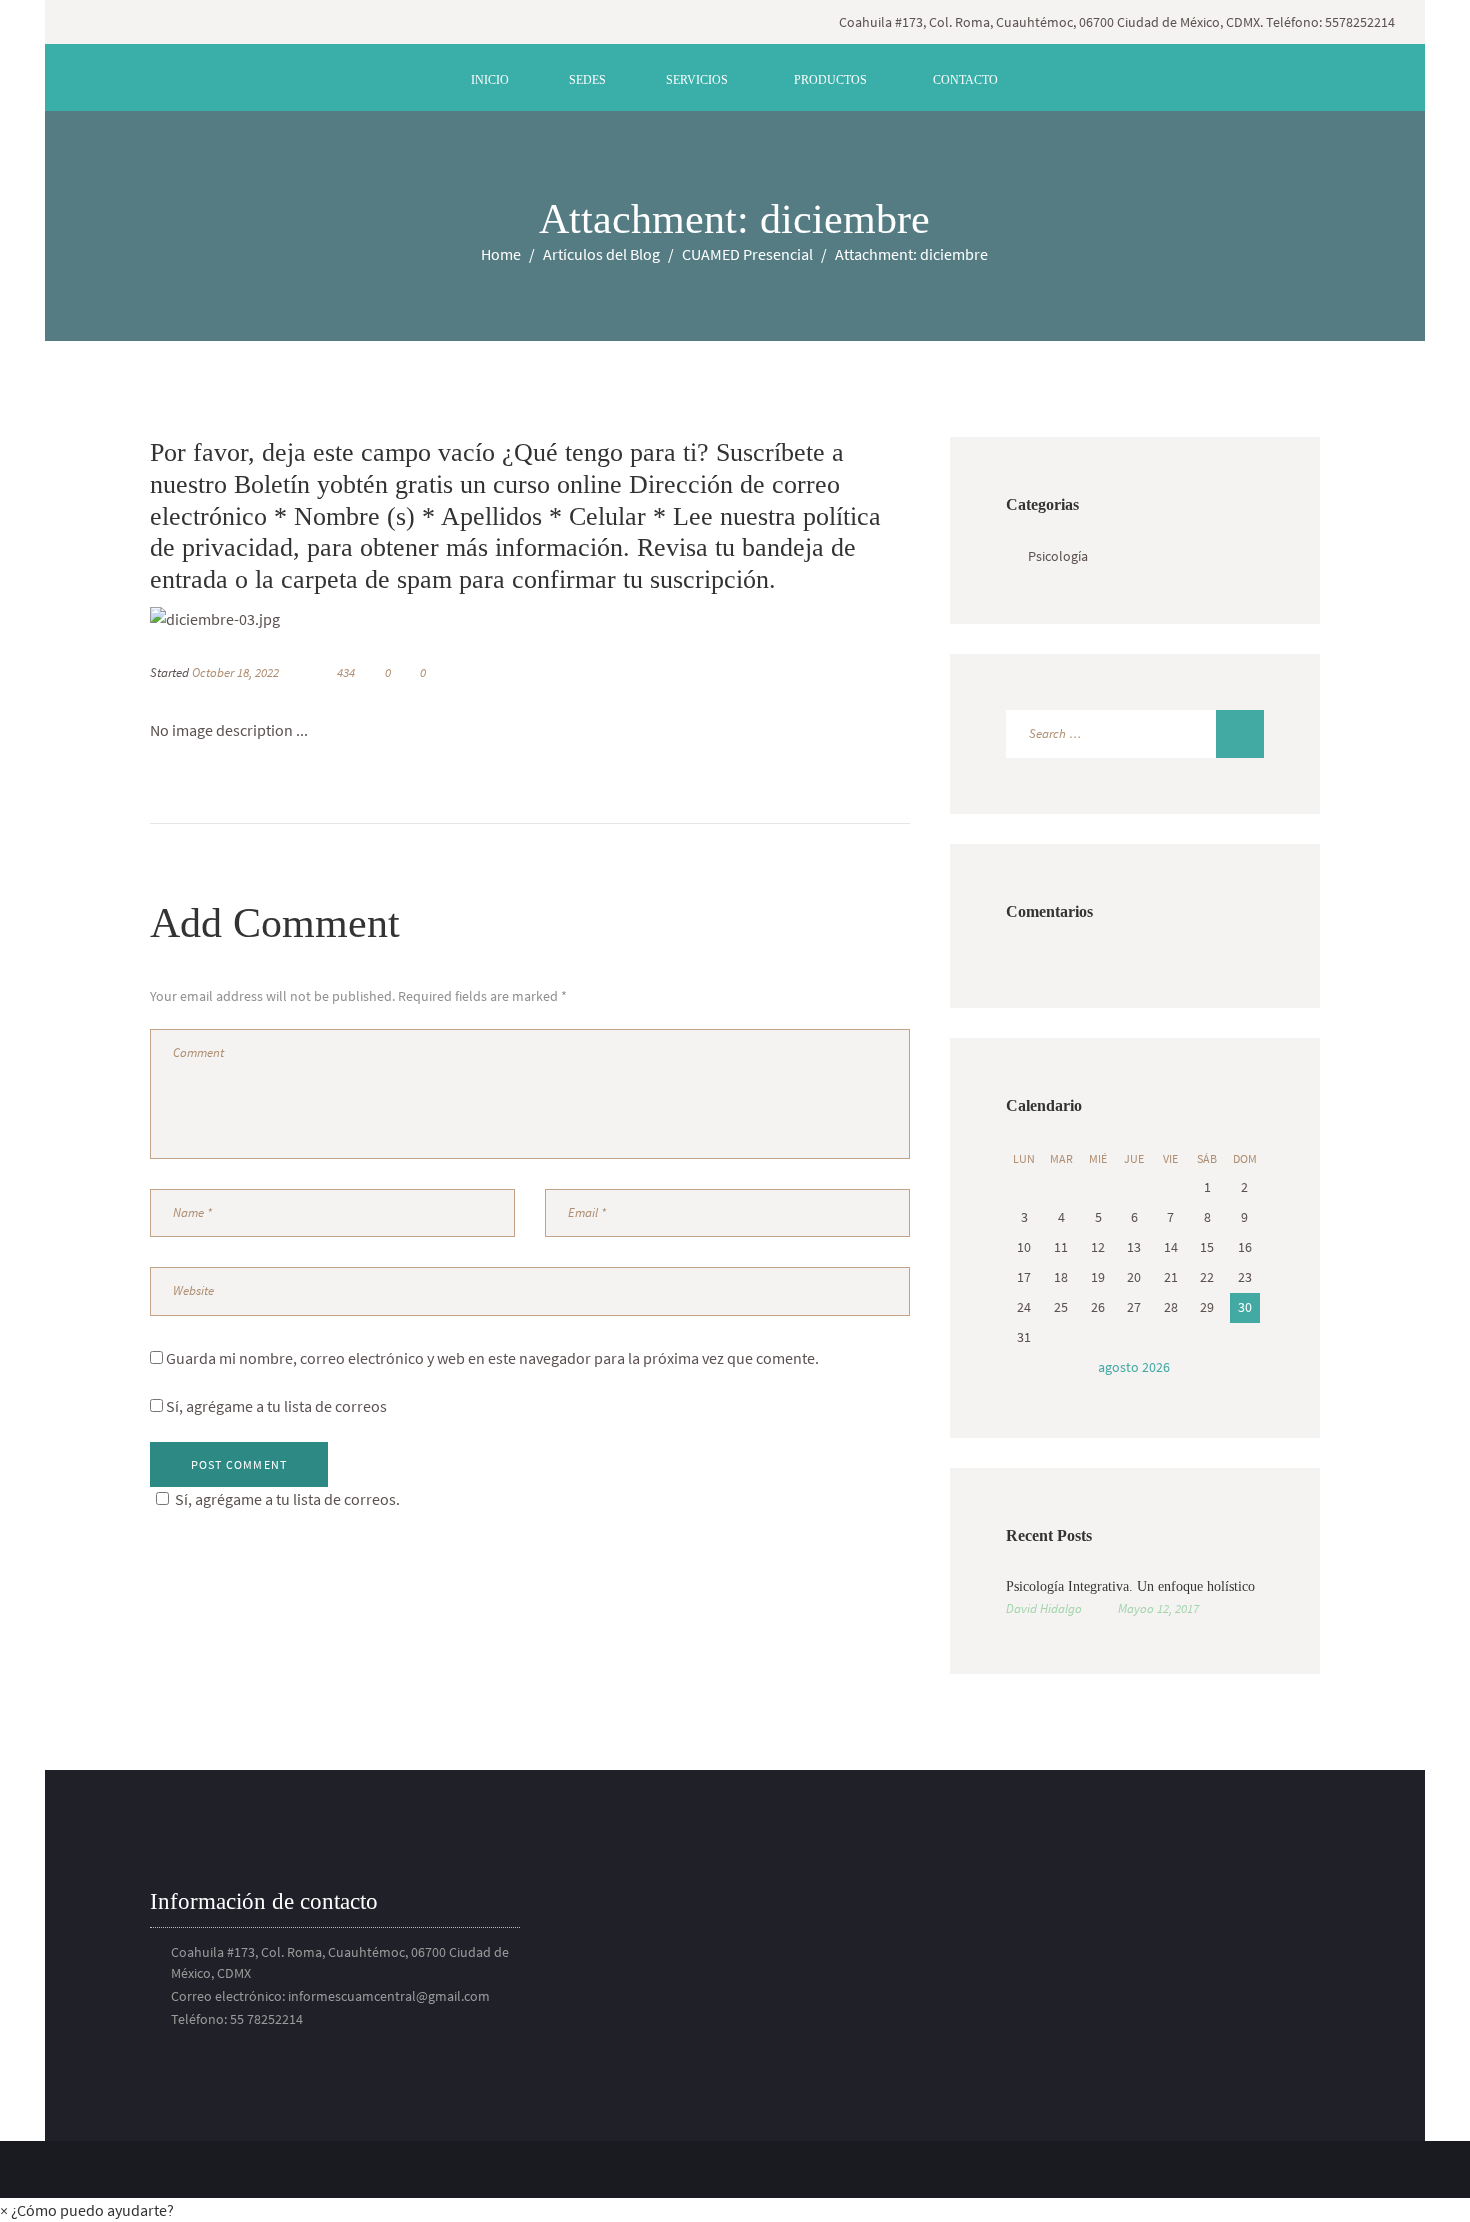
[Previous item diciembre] (340, 619)
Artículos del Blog (601, 254)
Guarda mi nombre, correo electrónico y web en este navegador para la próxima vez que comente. (492, 1358)
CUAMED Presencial (747, 254)
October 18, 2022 (235, 672)
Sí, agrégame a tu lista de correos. (287, 1499)
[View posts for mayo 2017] (1024, 1367)
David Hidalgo (1044, 1608)
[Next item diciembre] (720, 619)
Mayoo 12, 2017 (1158, 1608)
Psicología (1058, 556)
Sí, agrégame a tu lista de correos (275, 1406)
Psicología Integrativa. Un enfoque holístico (1130, 1586)
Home (501, 254)
